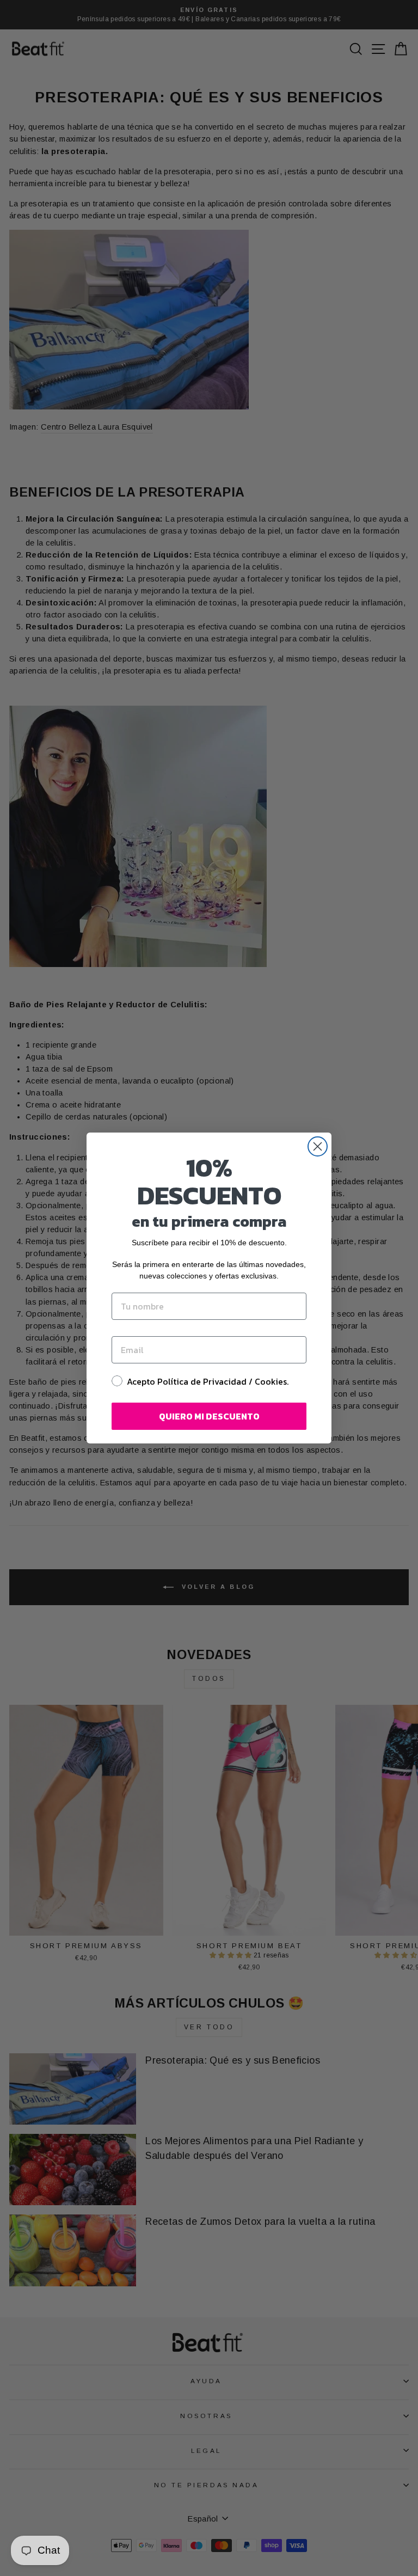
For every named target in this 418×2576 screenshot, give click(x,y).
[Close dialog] (318, 1146)
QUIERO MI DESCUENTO (209, 1416)
